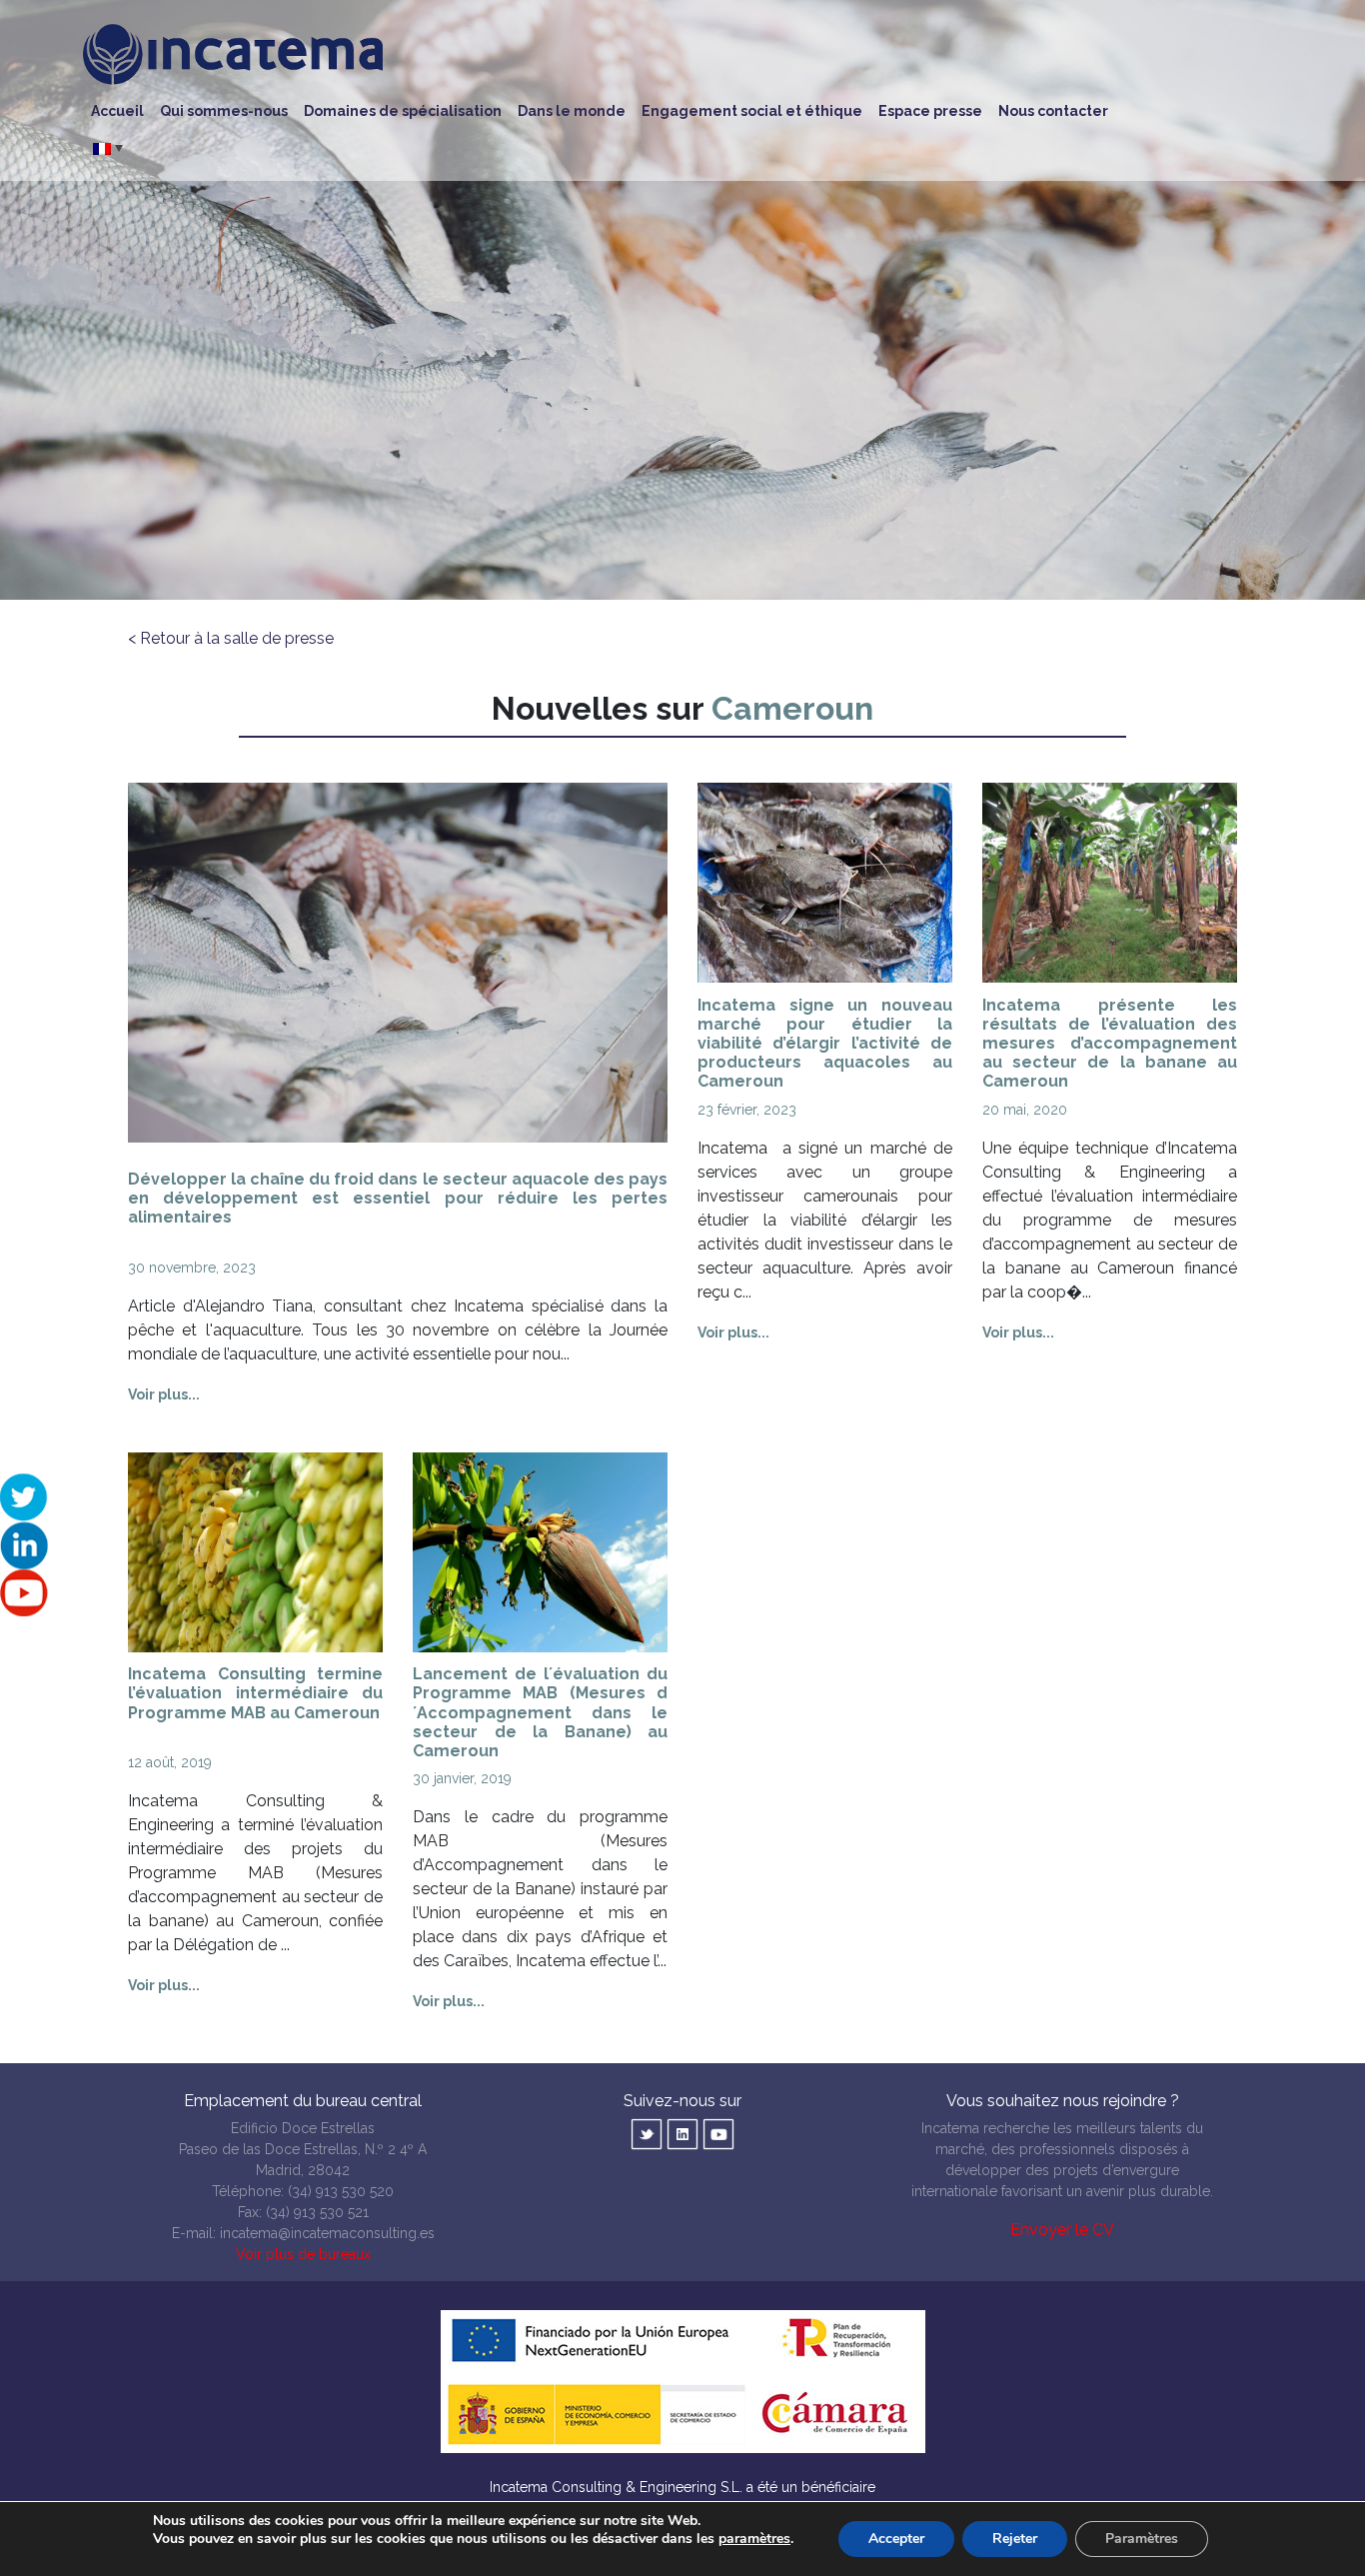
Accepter (896, 2539)
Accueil (117, 111)
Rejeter (1015, 2539)
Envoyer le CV (1062, 2230)
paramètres (754, 2539)
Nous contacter (1053, 111)
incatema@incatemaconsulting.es (327, 2233)
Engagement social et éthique (752, 111)
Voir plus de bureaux (303, 2254)
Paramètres (1142, 2539)
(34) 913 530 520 (341, 2191)
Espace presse (930, 111)
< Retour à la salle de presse (231, 638)
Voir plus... (164, 1394)
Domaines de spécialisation (403, 111)
